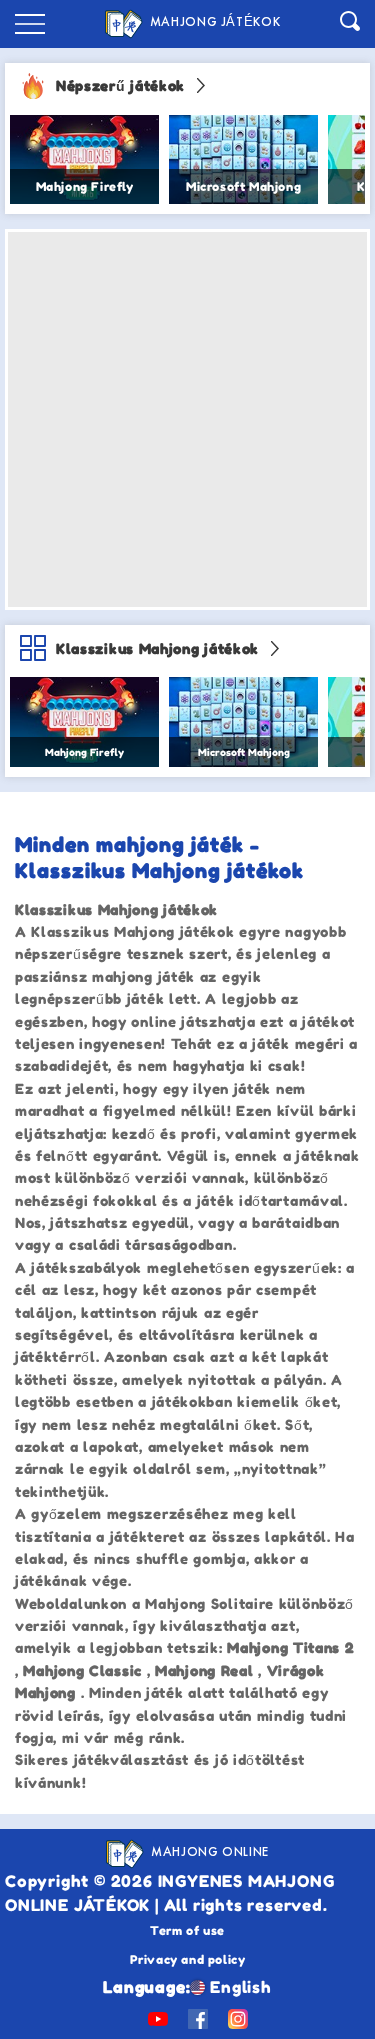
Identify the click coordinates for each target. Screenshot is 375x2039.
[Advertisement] (187, 419)
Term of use (187, 1930)
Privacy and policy (188, 1959)
